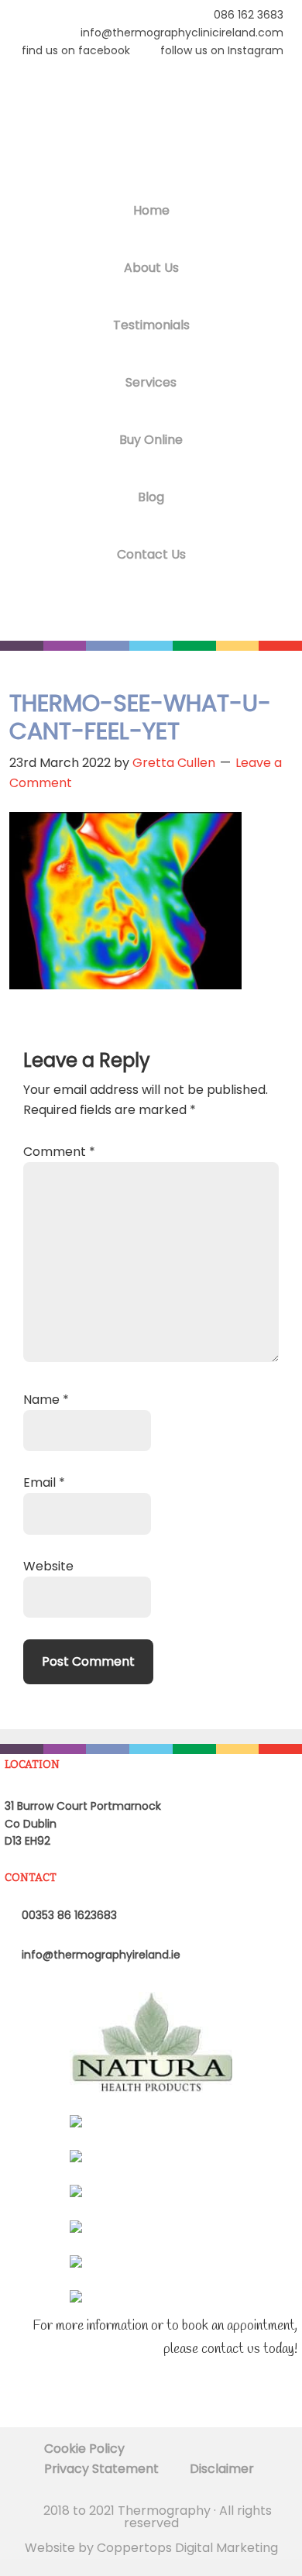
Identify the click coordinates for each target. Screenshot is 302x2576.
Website (48, 1566)
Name (46, 1400)
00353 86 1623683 (68, 1915)
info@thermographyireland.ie (100, 1955)
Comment (59, 1152)
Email (44, 1482)
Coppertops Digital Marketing (187, 2548)
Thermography (151, 128)
